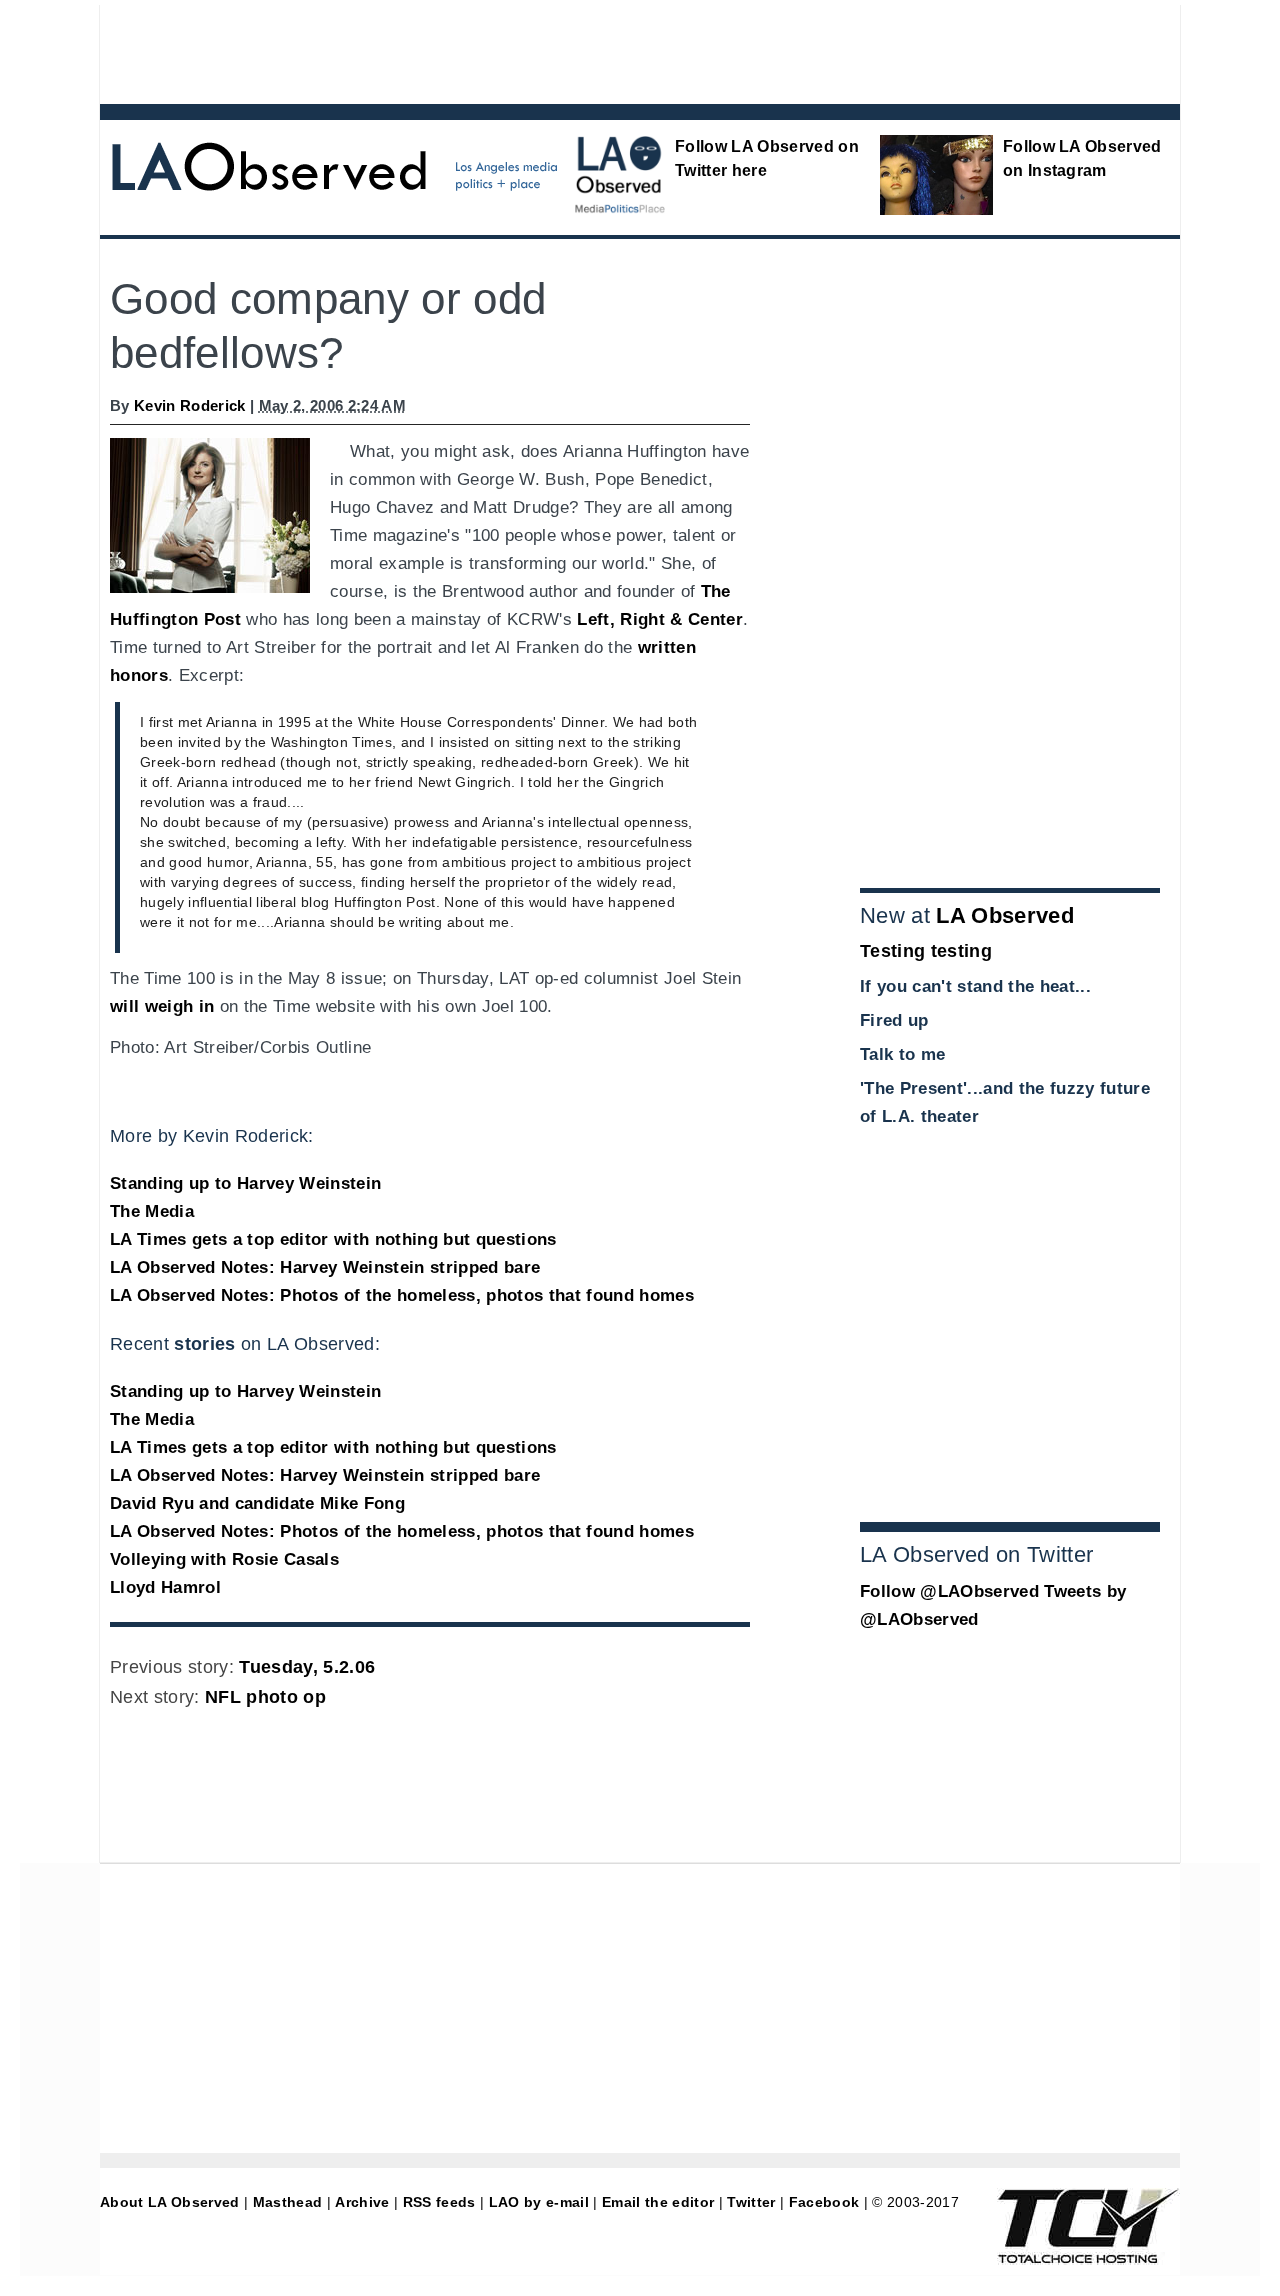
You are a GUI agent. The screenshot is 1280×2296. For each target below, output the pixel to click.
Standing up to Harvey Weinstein (245, 1183)
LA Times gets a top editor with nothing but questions (333, 1239)
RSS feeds (439, 2202)
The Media (152, 1211)
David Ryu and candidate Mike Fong (257, 1503)
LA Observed (1005, 915)
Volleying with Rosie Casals (224, 1559)
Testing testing (926, 951)
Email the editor (658, 2202)
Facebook (824, 2202)
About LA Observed (170, 2202)
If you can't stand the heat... (975, 986)
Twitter (751, 2202)
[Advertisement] (585, 50)
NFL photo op (265, 1697)
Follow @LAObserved (949, 1591)
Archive (362, 2202)
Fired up (894, 1020)
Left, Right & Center (660, 619)
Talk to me (902, 1054)
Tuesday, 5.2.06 (307, 1667)
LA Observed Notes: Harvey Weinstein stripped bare (325, 1267)
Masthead (288, 2202)
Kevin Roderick (190, 405)
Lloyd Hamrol (165, 1587)
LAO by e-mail (539, 2202)
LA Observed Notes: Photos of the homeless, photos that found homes (402, 1295)
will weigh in (162, 1006)
